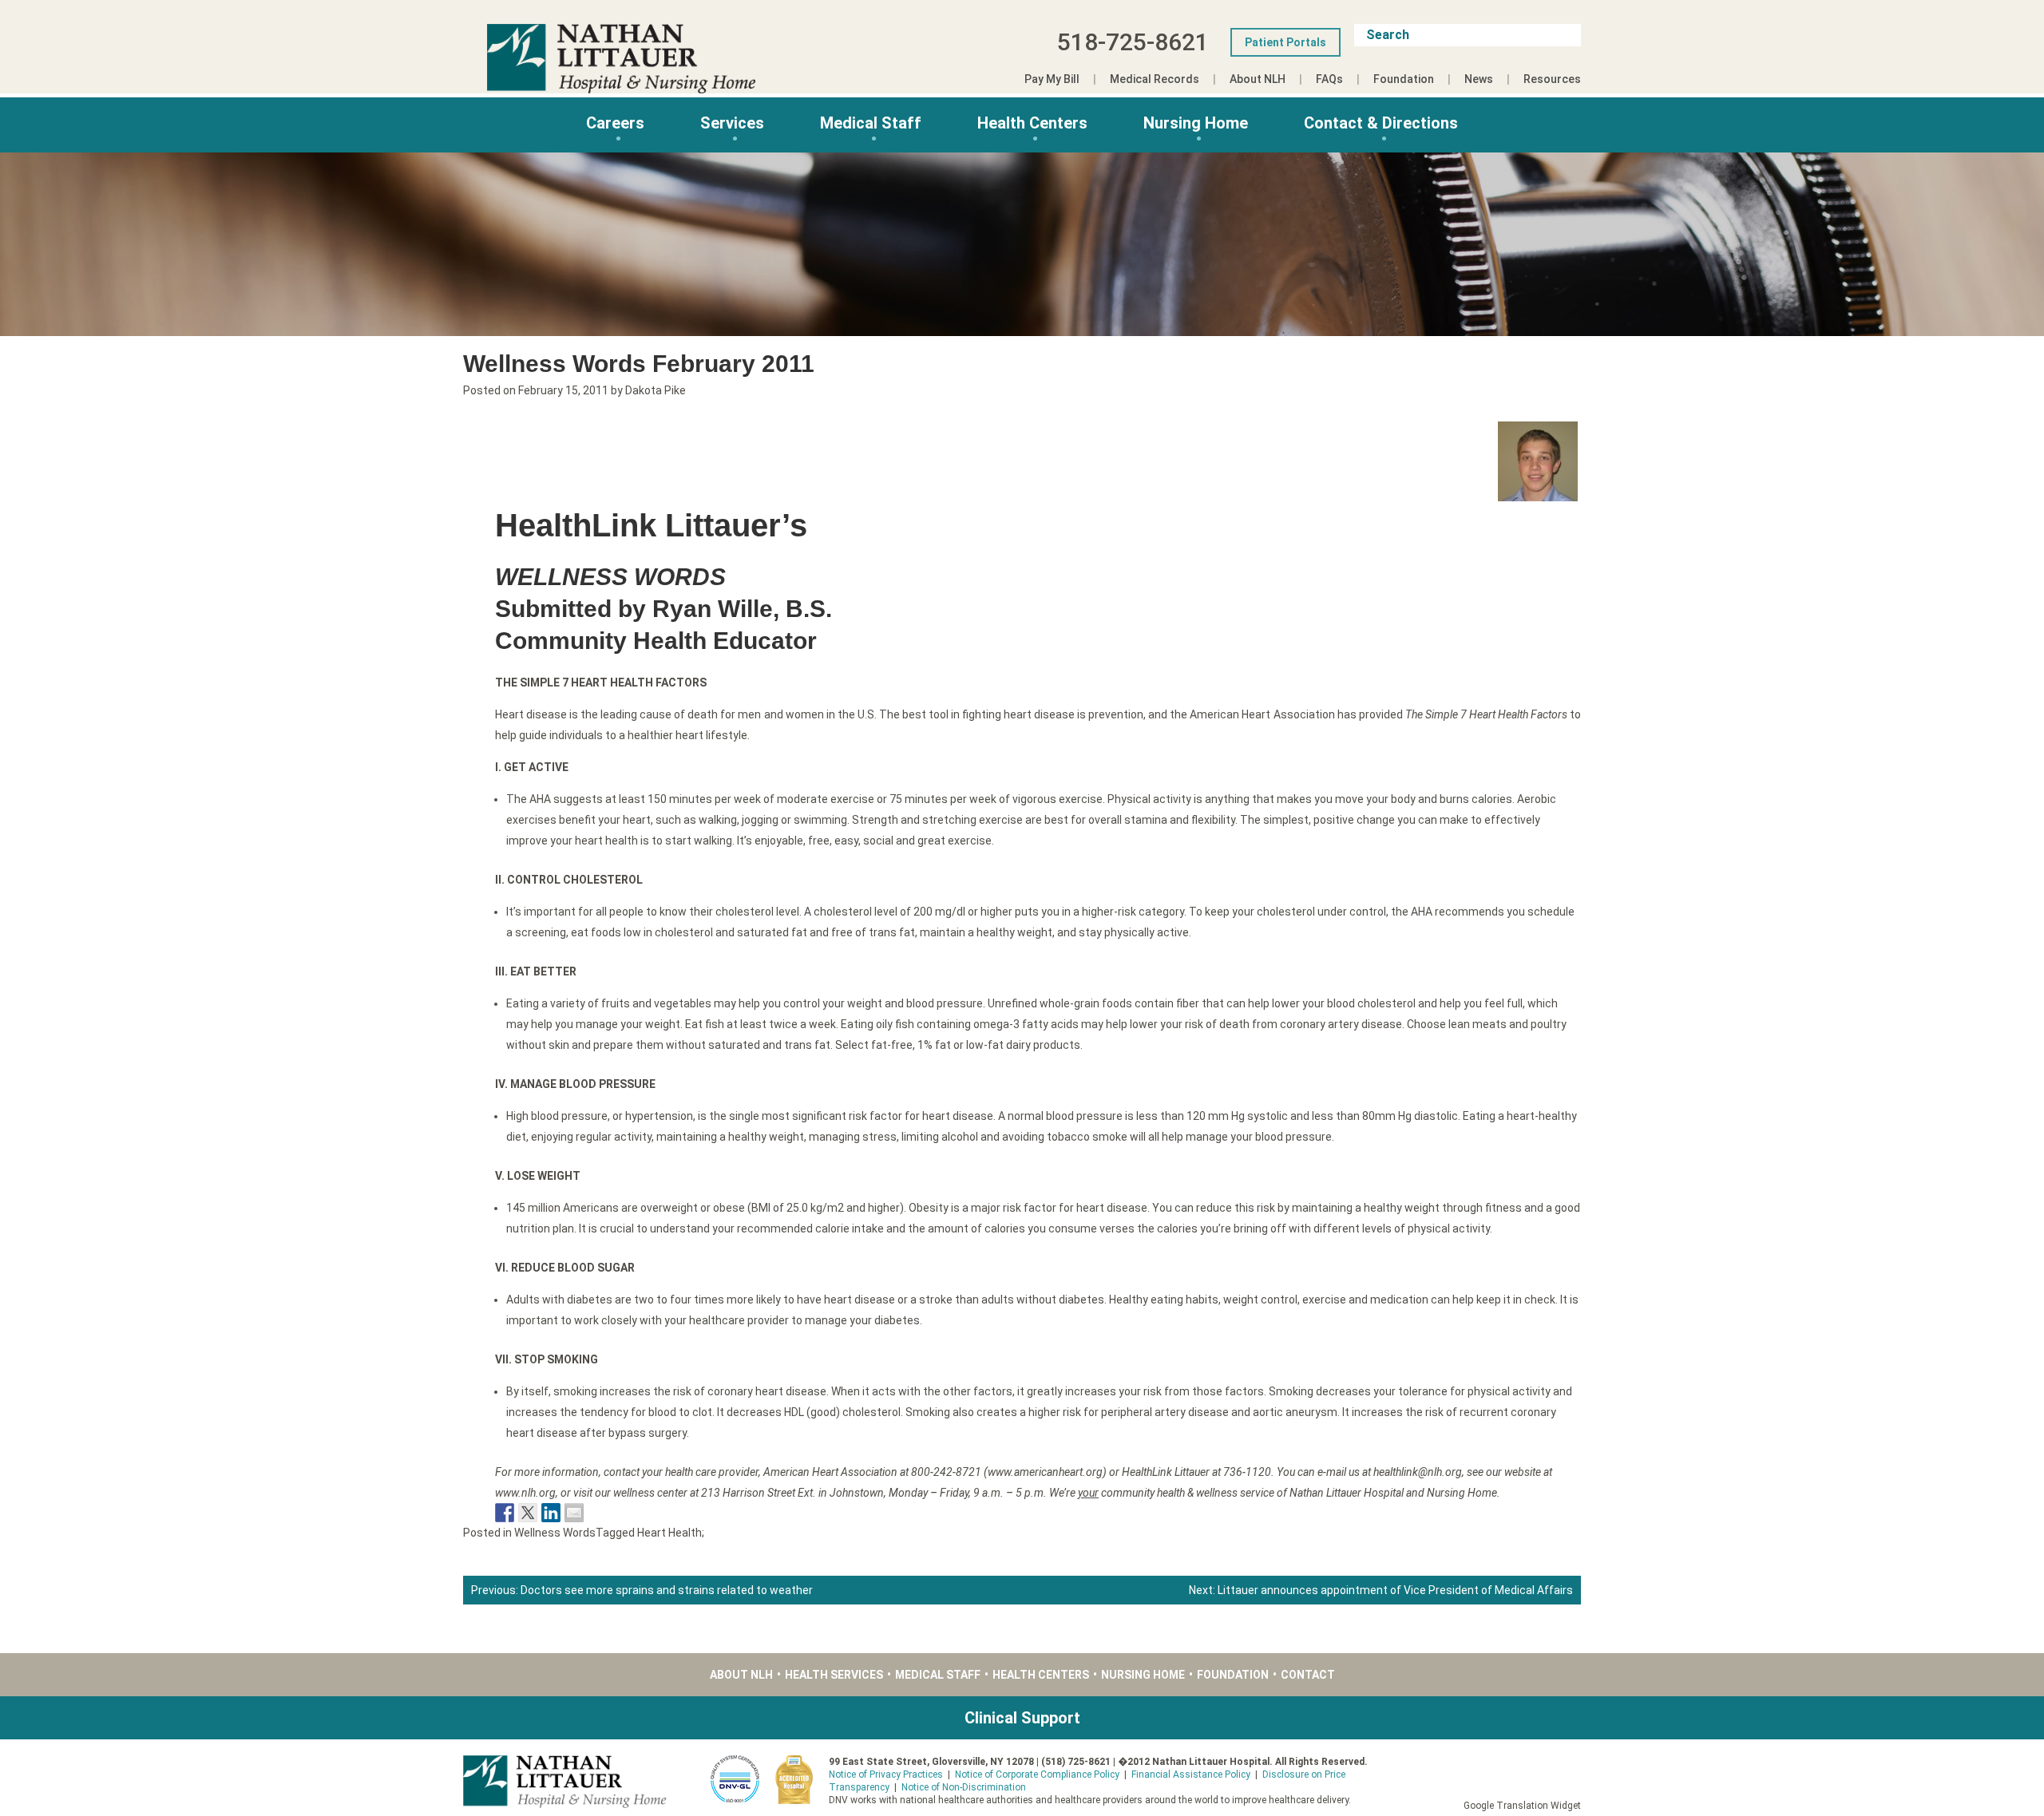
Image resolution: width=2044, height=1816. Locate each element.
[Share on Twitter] (528, 1513)
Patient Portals (1285, 42)
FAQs (1329, 79)
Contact (1308, 1675)
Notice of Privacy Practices (886, 1774)
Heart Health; (671, 1533)
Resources (1552, 79)
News (1479, 79)
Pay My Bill (1052, 79)
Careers (615, 123)
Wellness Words (555, 1533)
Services (732, 123)
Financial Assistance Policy (1191, 1774)
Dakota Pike (656, 390)
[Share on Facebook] (505, 1513)
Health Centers (1032, 123)
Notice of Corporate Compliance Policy (1037, 1774)
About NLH (1258, 79)
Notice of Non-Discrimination (964, 1787)
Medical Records (1155, 79)
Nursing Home (1196, 123)
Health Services (834, 1675)
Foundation (1404, 79)
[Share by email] (574, 1513)
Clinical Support (1022, 1718)
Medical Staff (871, 123)
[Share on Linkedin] (551, 1513)
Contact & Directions (1381, 123)
